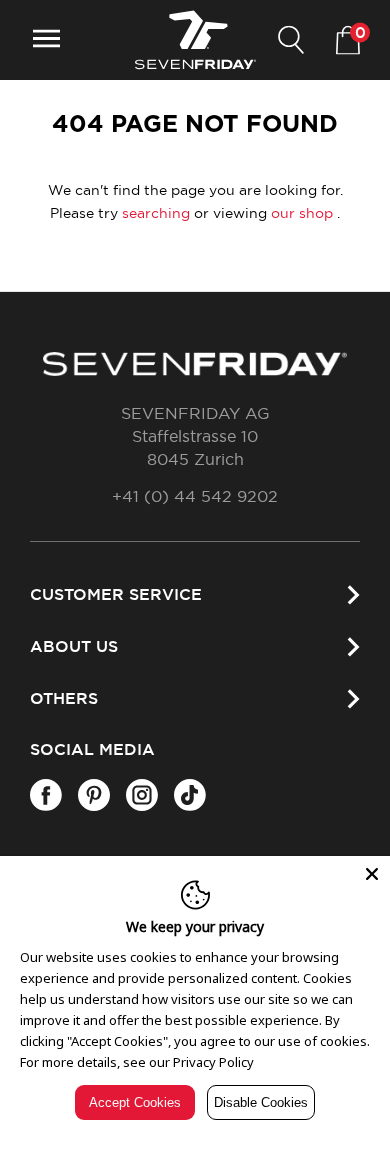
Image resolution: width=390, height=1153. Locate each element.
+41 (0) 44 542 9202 (195, 497)
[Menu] (46, 40)
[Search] (291, 40)
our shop (302, 214)
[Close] (372, 874)
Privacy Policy (213, 1062)
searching (156, 214)
